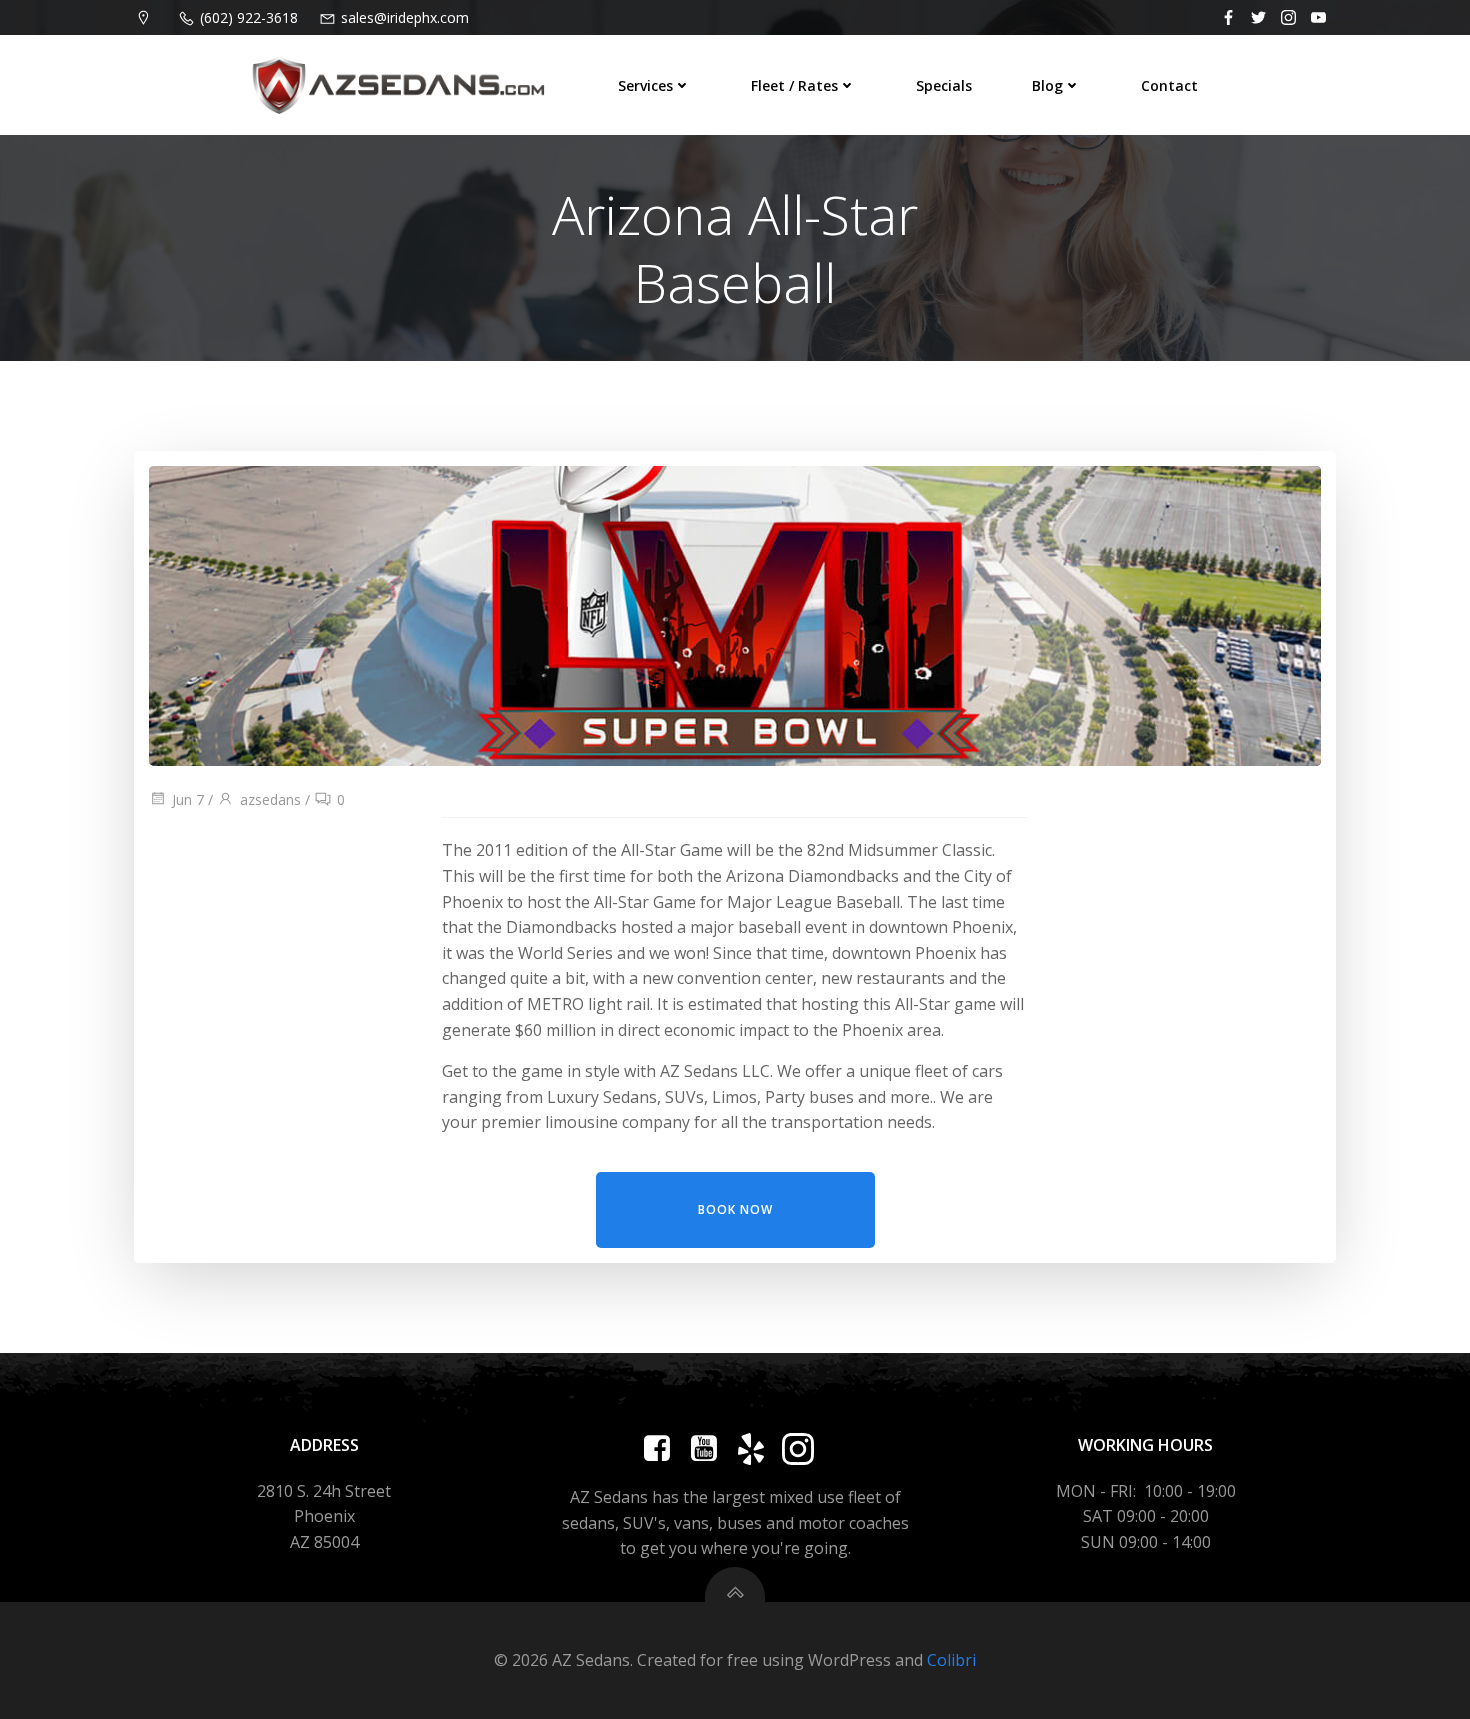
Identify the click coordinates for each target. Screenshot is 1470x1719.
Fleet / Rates (794, 85)
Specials (944, 85)
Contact (1169, 85)
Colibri (951, 1660)
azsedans (270, 799)
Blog (1047, 85)
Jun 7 (188, 799)
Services (645, 85)
